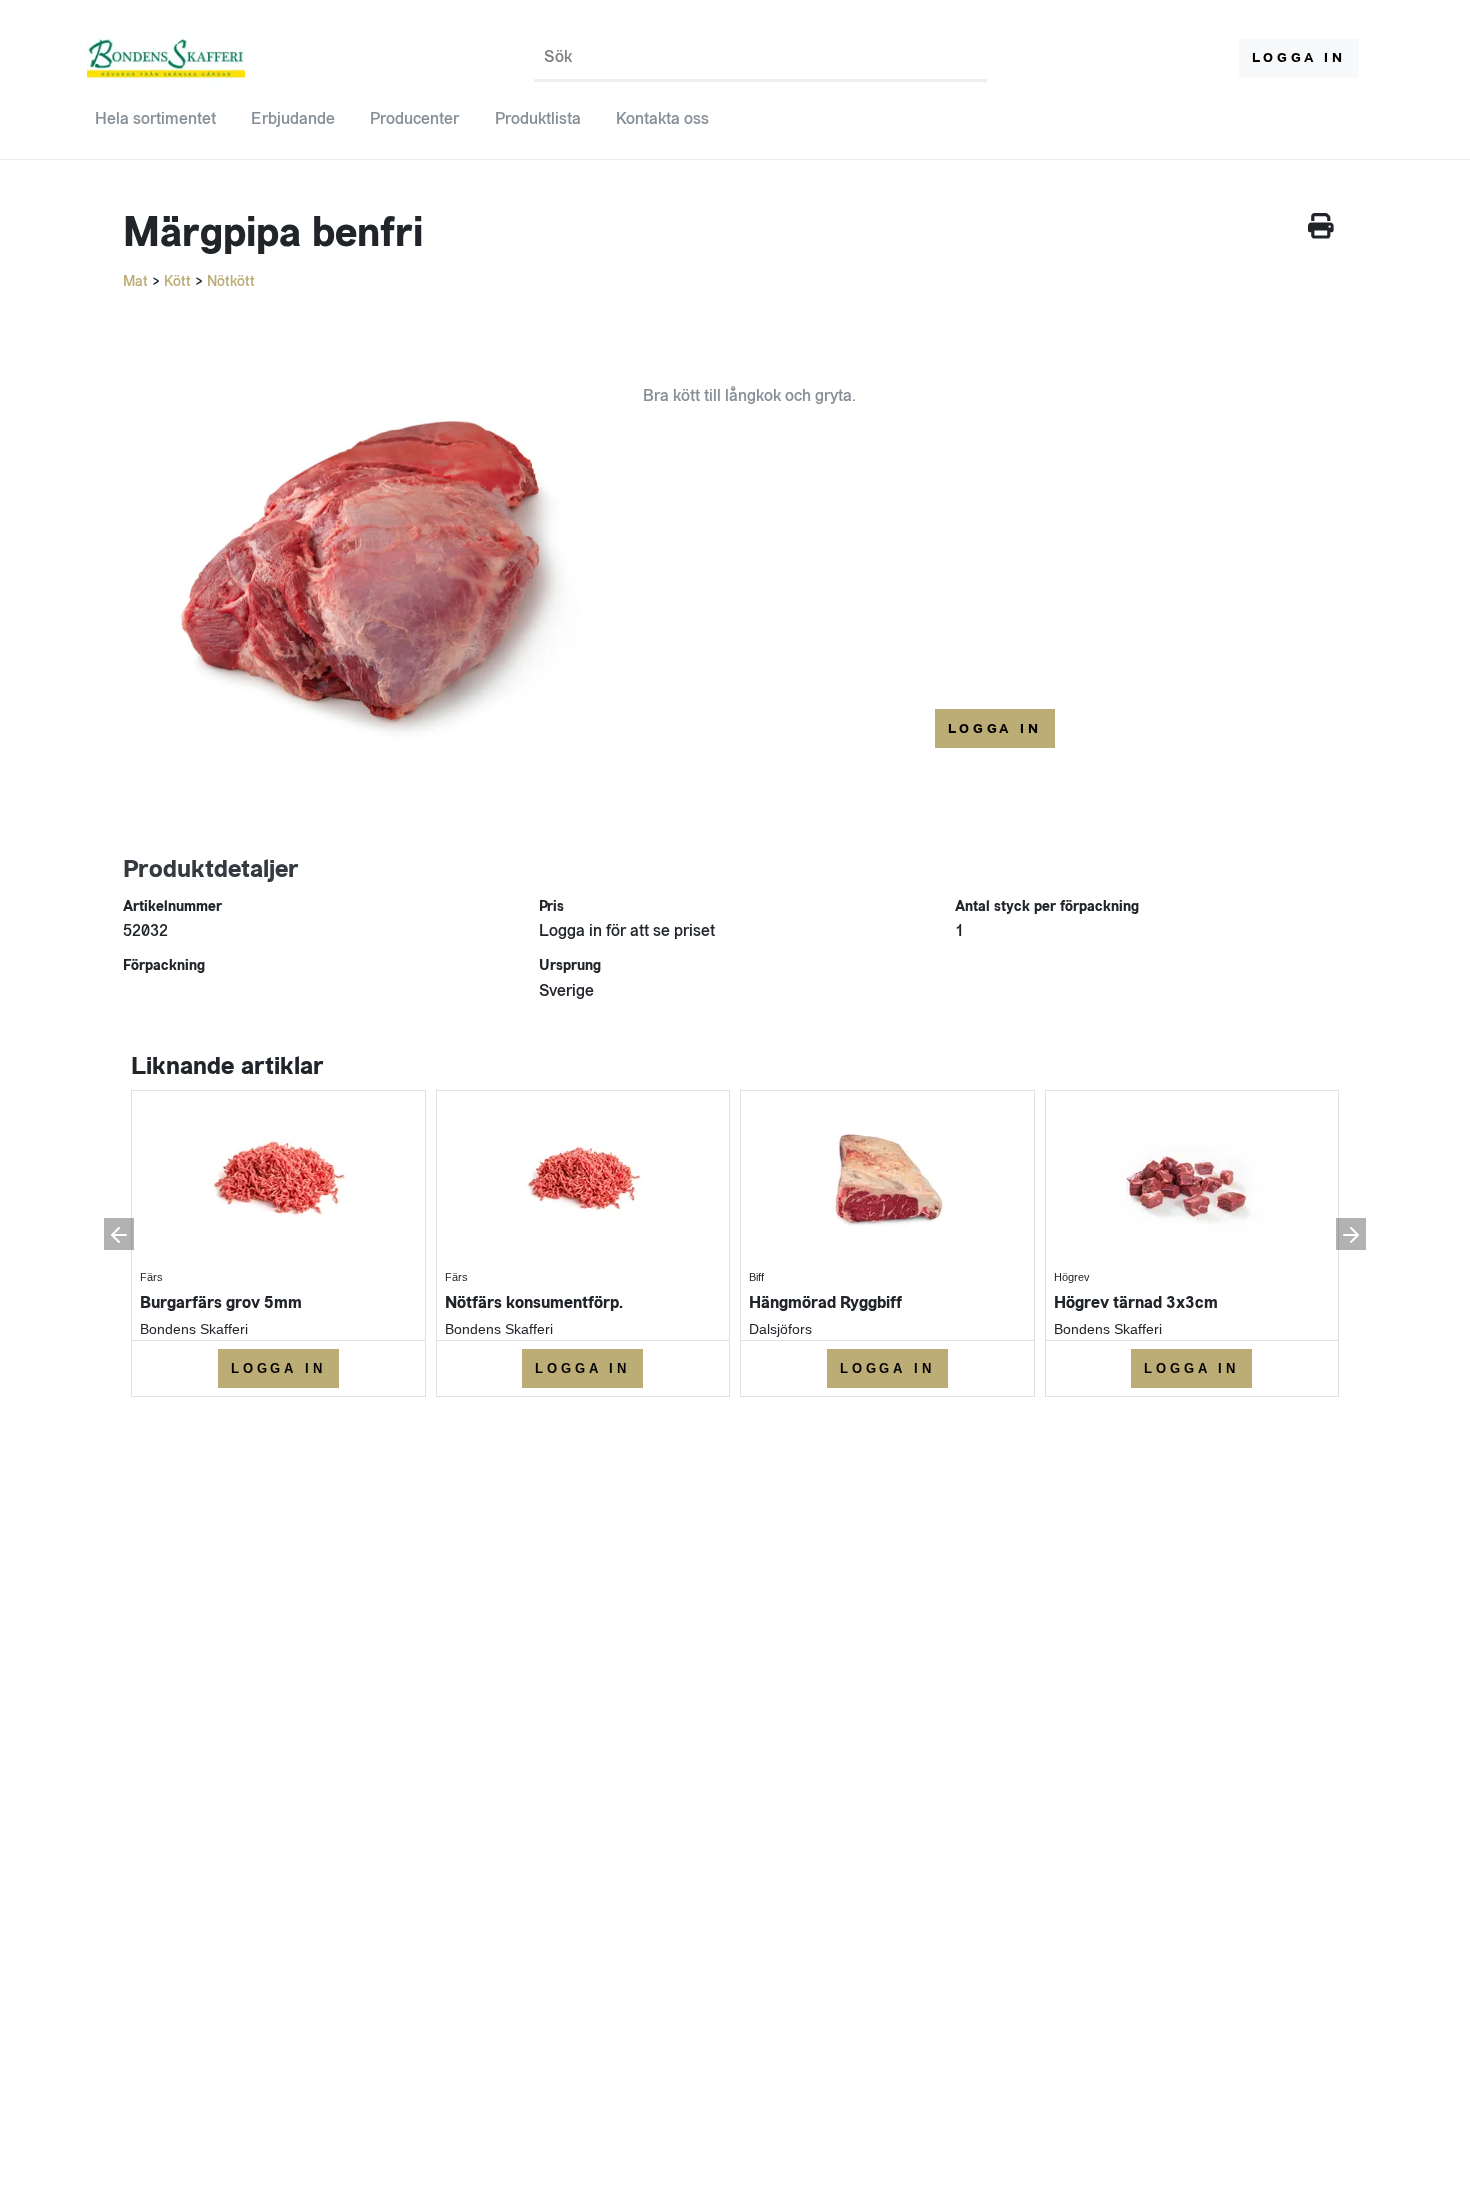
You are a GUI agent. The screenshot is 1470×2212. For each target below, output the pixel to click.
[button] (119, 1234)
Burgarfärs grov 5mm (221, 1302)
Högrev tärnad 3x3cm (1136, 1302)
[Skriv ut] (1321, 229)
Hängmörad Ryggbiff (825, 1302)
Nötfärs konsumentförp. (534, 1302)
